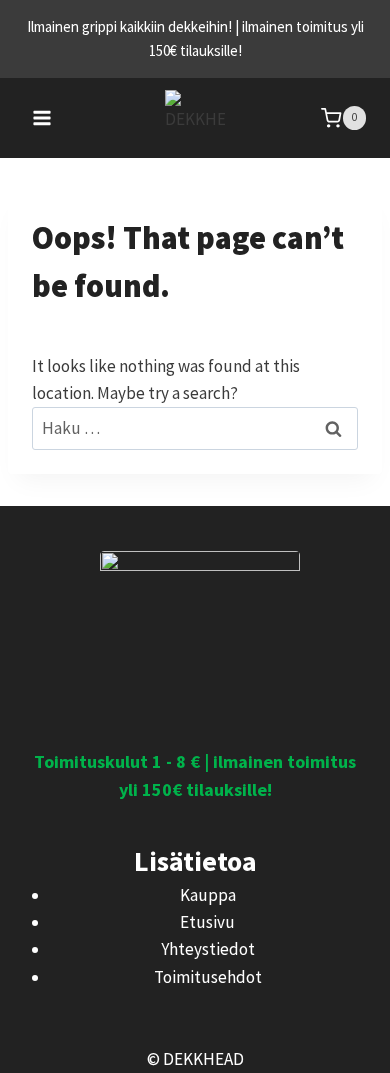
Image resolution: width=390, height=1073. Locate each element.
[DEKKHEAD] (195, 118)
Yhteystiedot (208, 949)
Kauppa (208, 895)
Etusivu (207, 922)
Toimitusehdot (208, 977)
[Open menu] (42, 117)
